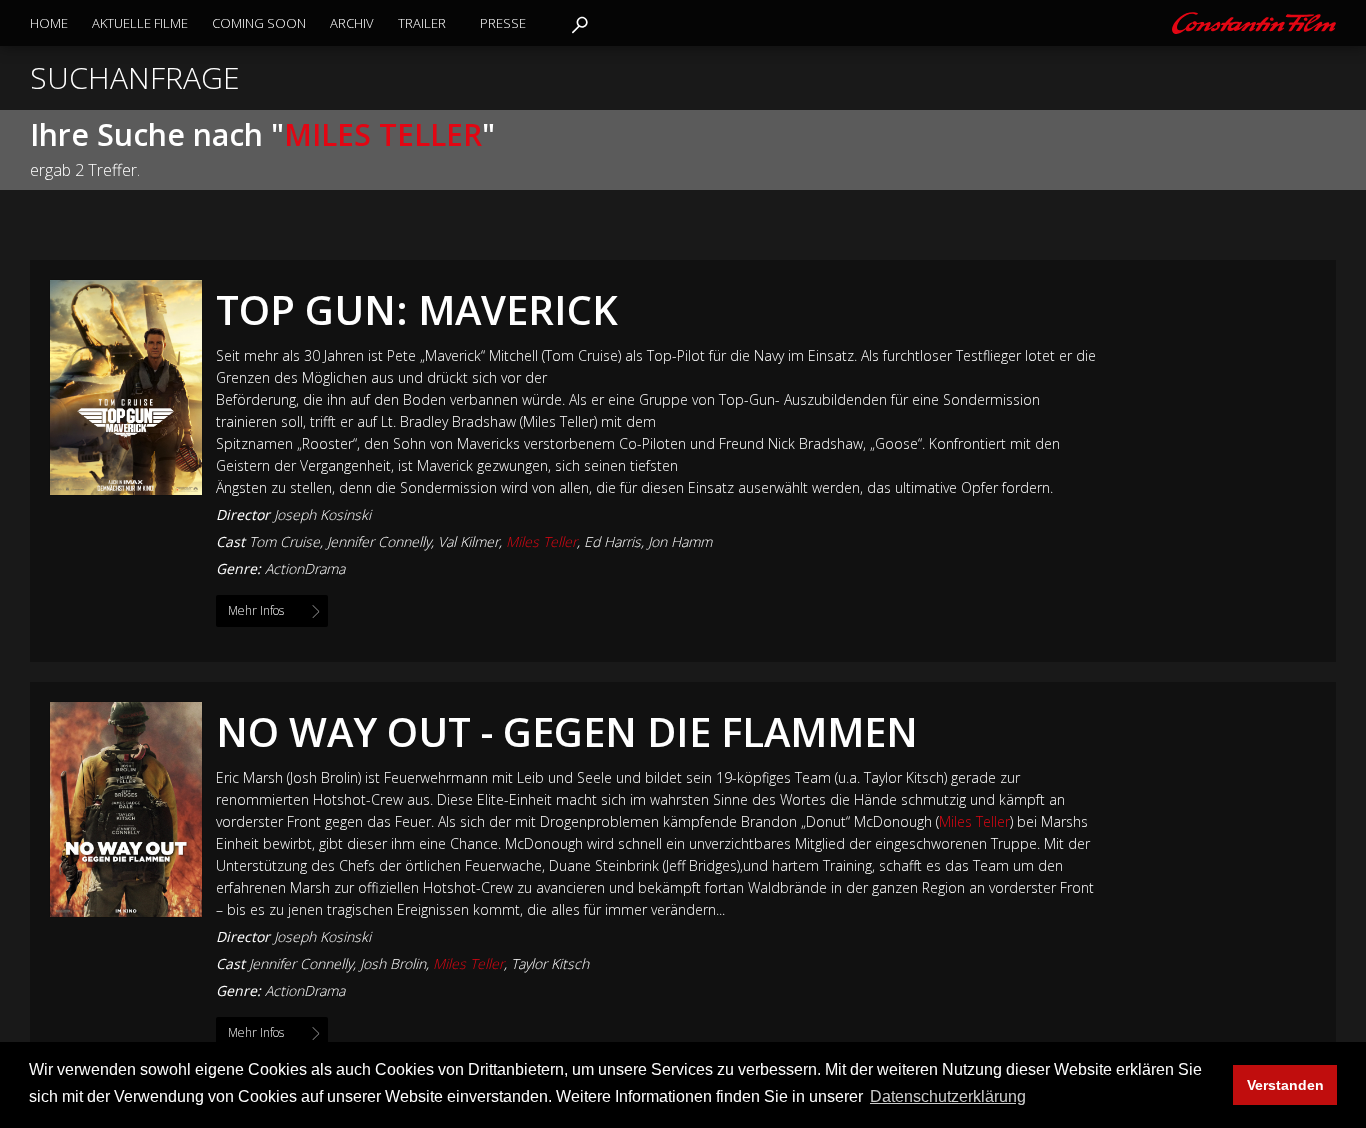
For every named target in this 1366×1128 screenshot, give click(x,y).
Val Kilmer (468, 541)
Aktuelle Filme (140, 23)
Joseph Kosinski (322, 514)
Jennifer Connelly (379, 541)
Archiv (352, 23)
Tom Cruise (284, 541)
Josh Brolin (393, 963)
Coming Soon (259, 23)
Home (49, 23)
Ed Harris (612, 541)
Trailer (422, 23)
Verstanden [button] (1285, 1085)
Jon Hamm (680, 541)
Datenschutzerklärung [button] (948, 1096)
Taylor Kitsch (550, 963)
